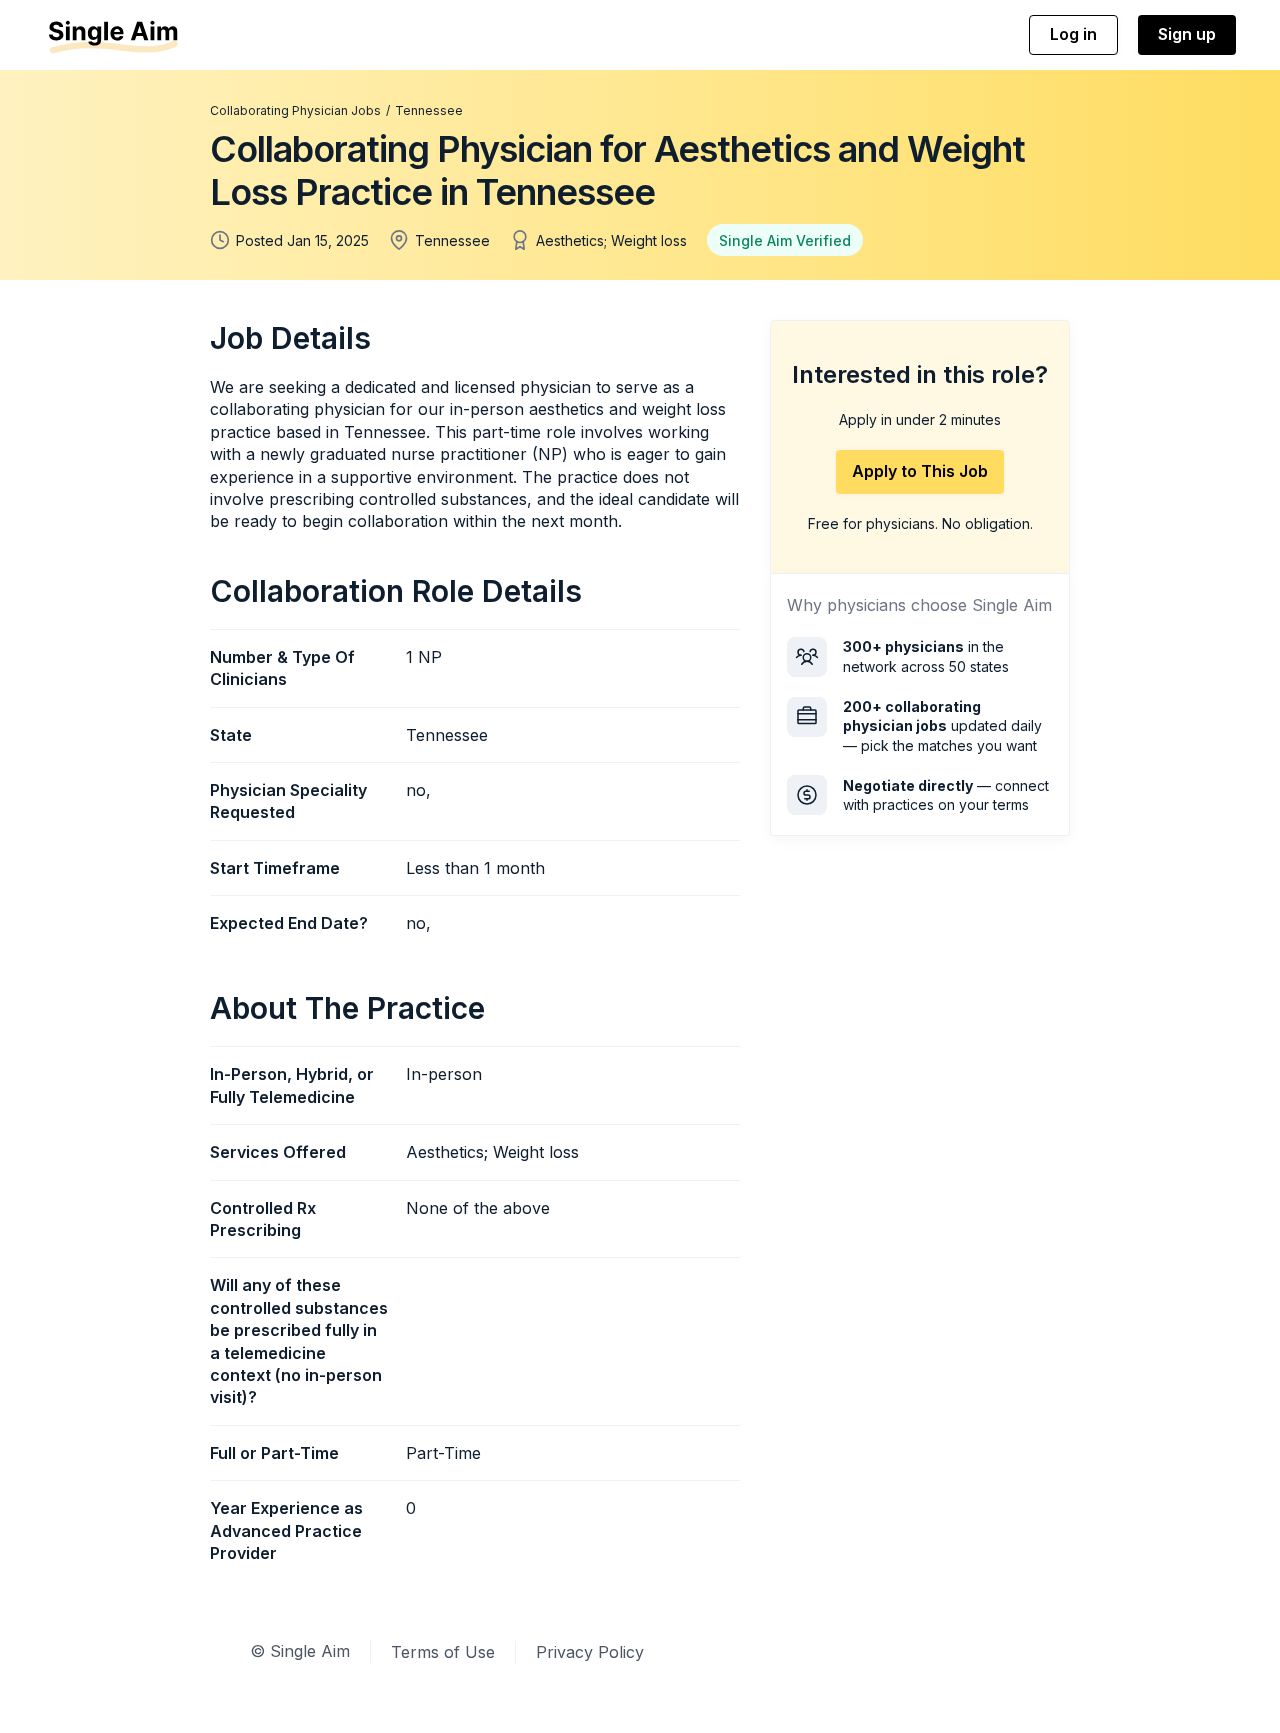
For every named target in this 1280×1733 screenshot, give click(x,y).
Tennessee (429, 110)
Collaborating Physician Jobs (295, 110)
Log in (1073, 34)
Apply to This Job (920, 471)
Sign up (1187, 34)
